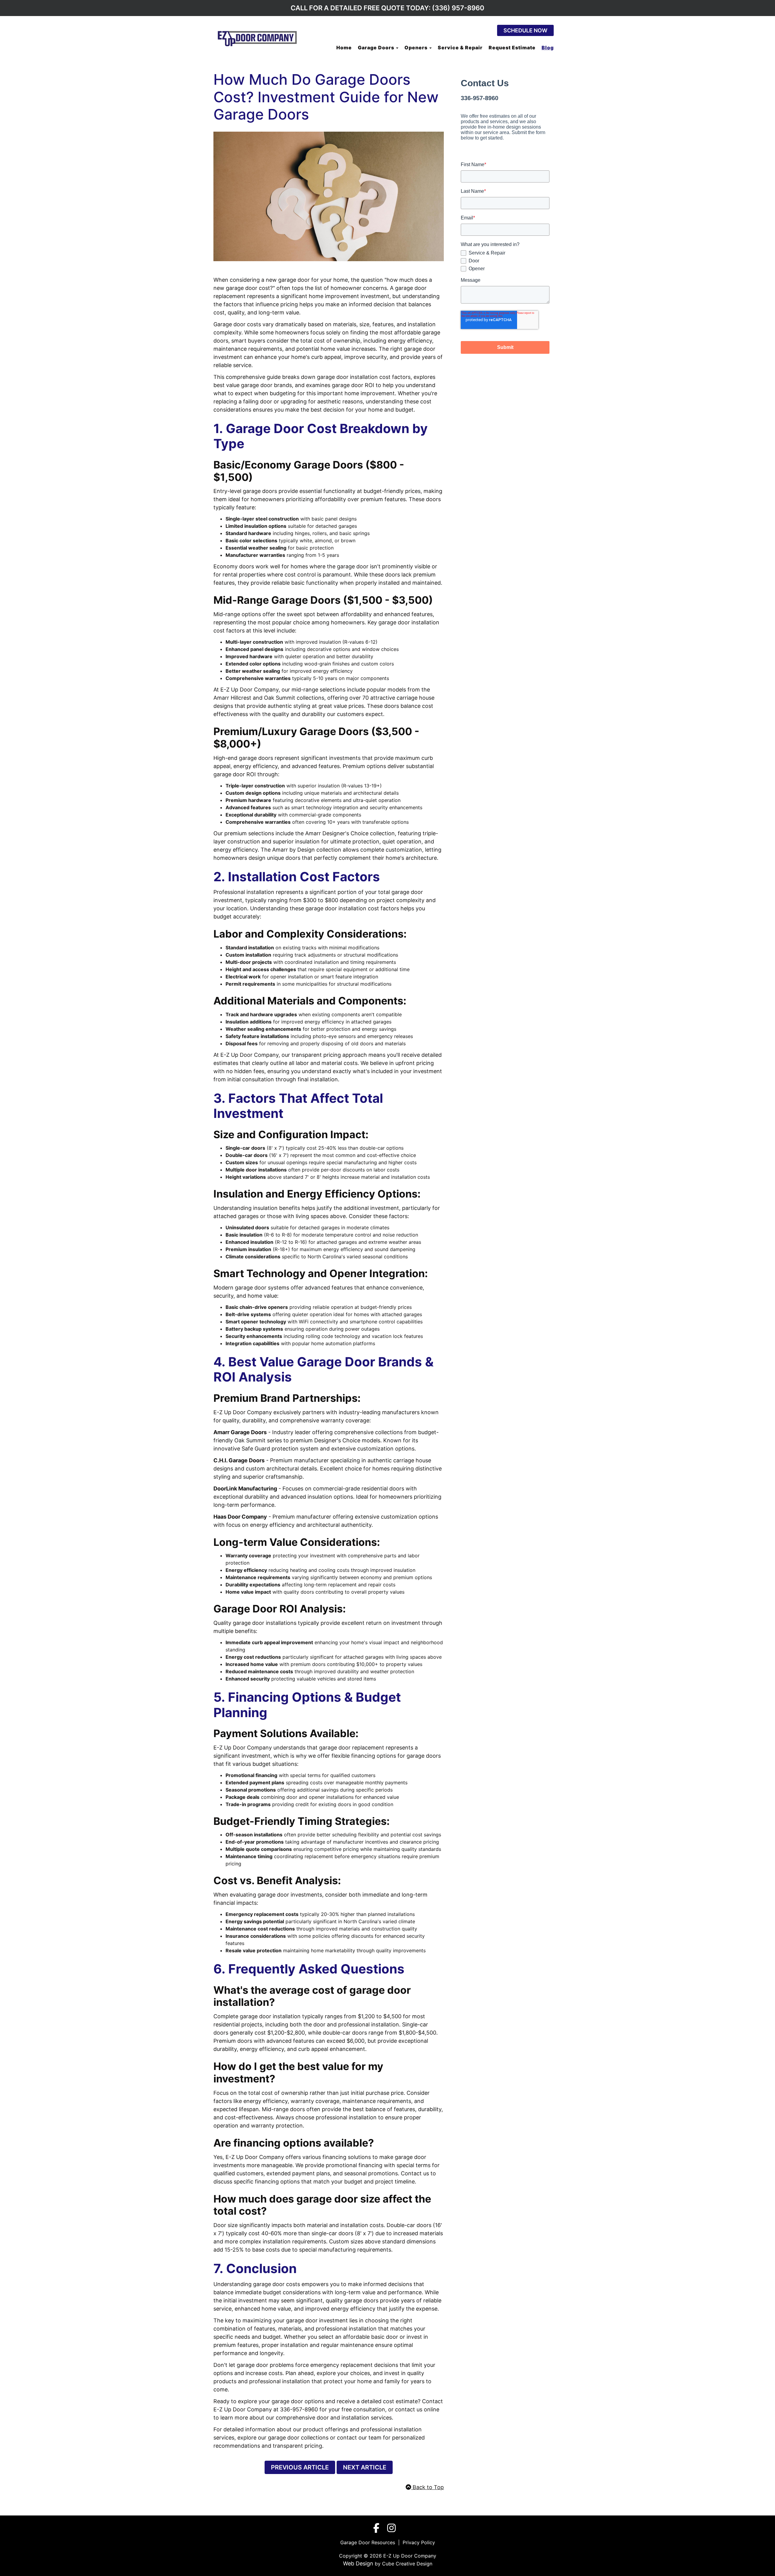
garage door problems (265, 2365)
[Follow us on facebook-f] (379, 2529)
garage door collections (297, 2438)
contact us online (417, 2409)
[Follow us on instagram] (394, 2529)
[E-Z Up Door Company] (257, 38)
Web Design (358, 2563)
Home (344, 48)
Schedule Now (525, 30)
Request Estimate (512, 48)
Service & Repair (460, 48)
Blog (548, 48)
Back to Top (427, 2487)
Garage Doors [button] (377, 48)
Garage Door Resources (368, 2542)
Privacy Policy (419, 2542)
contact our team (358, 2438)
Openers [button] (417, 48)
